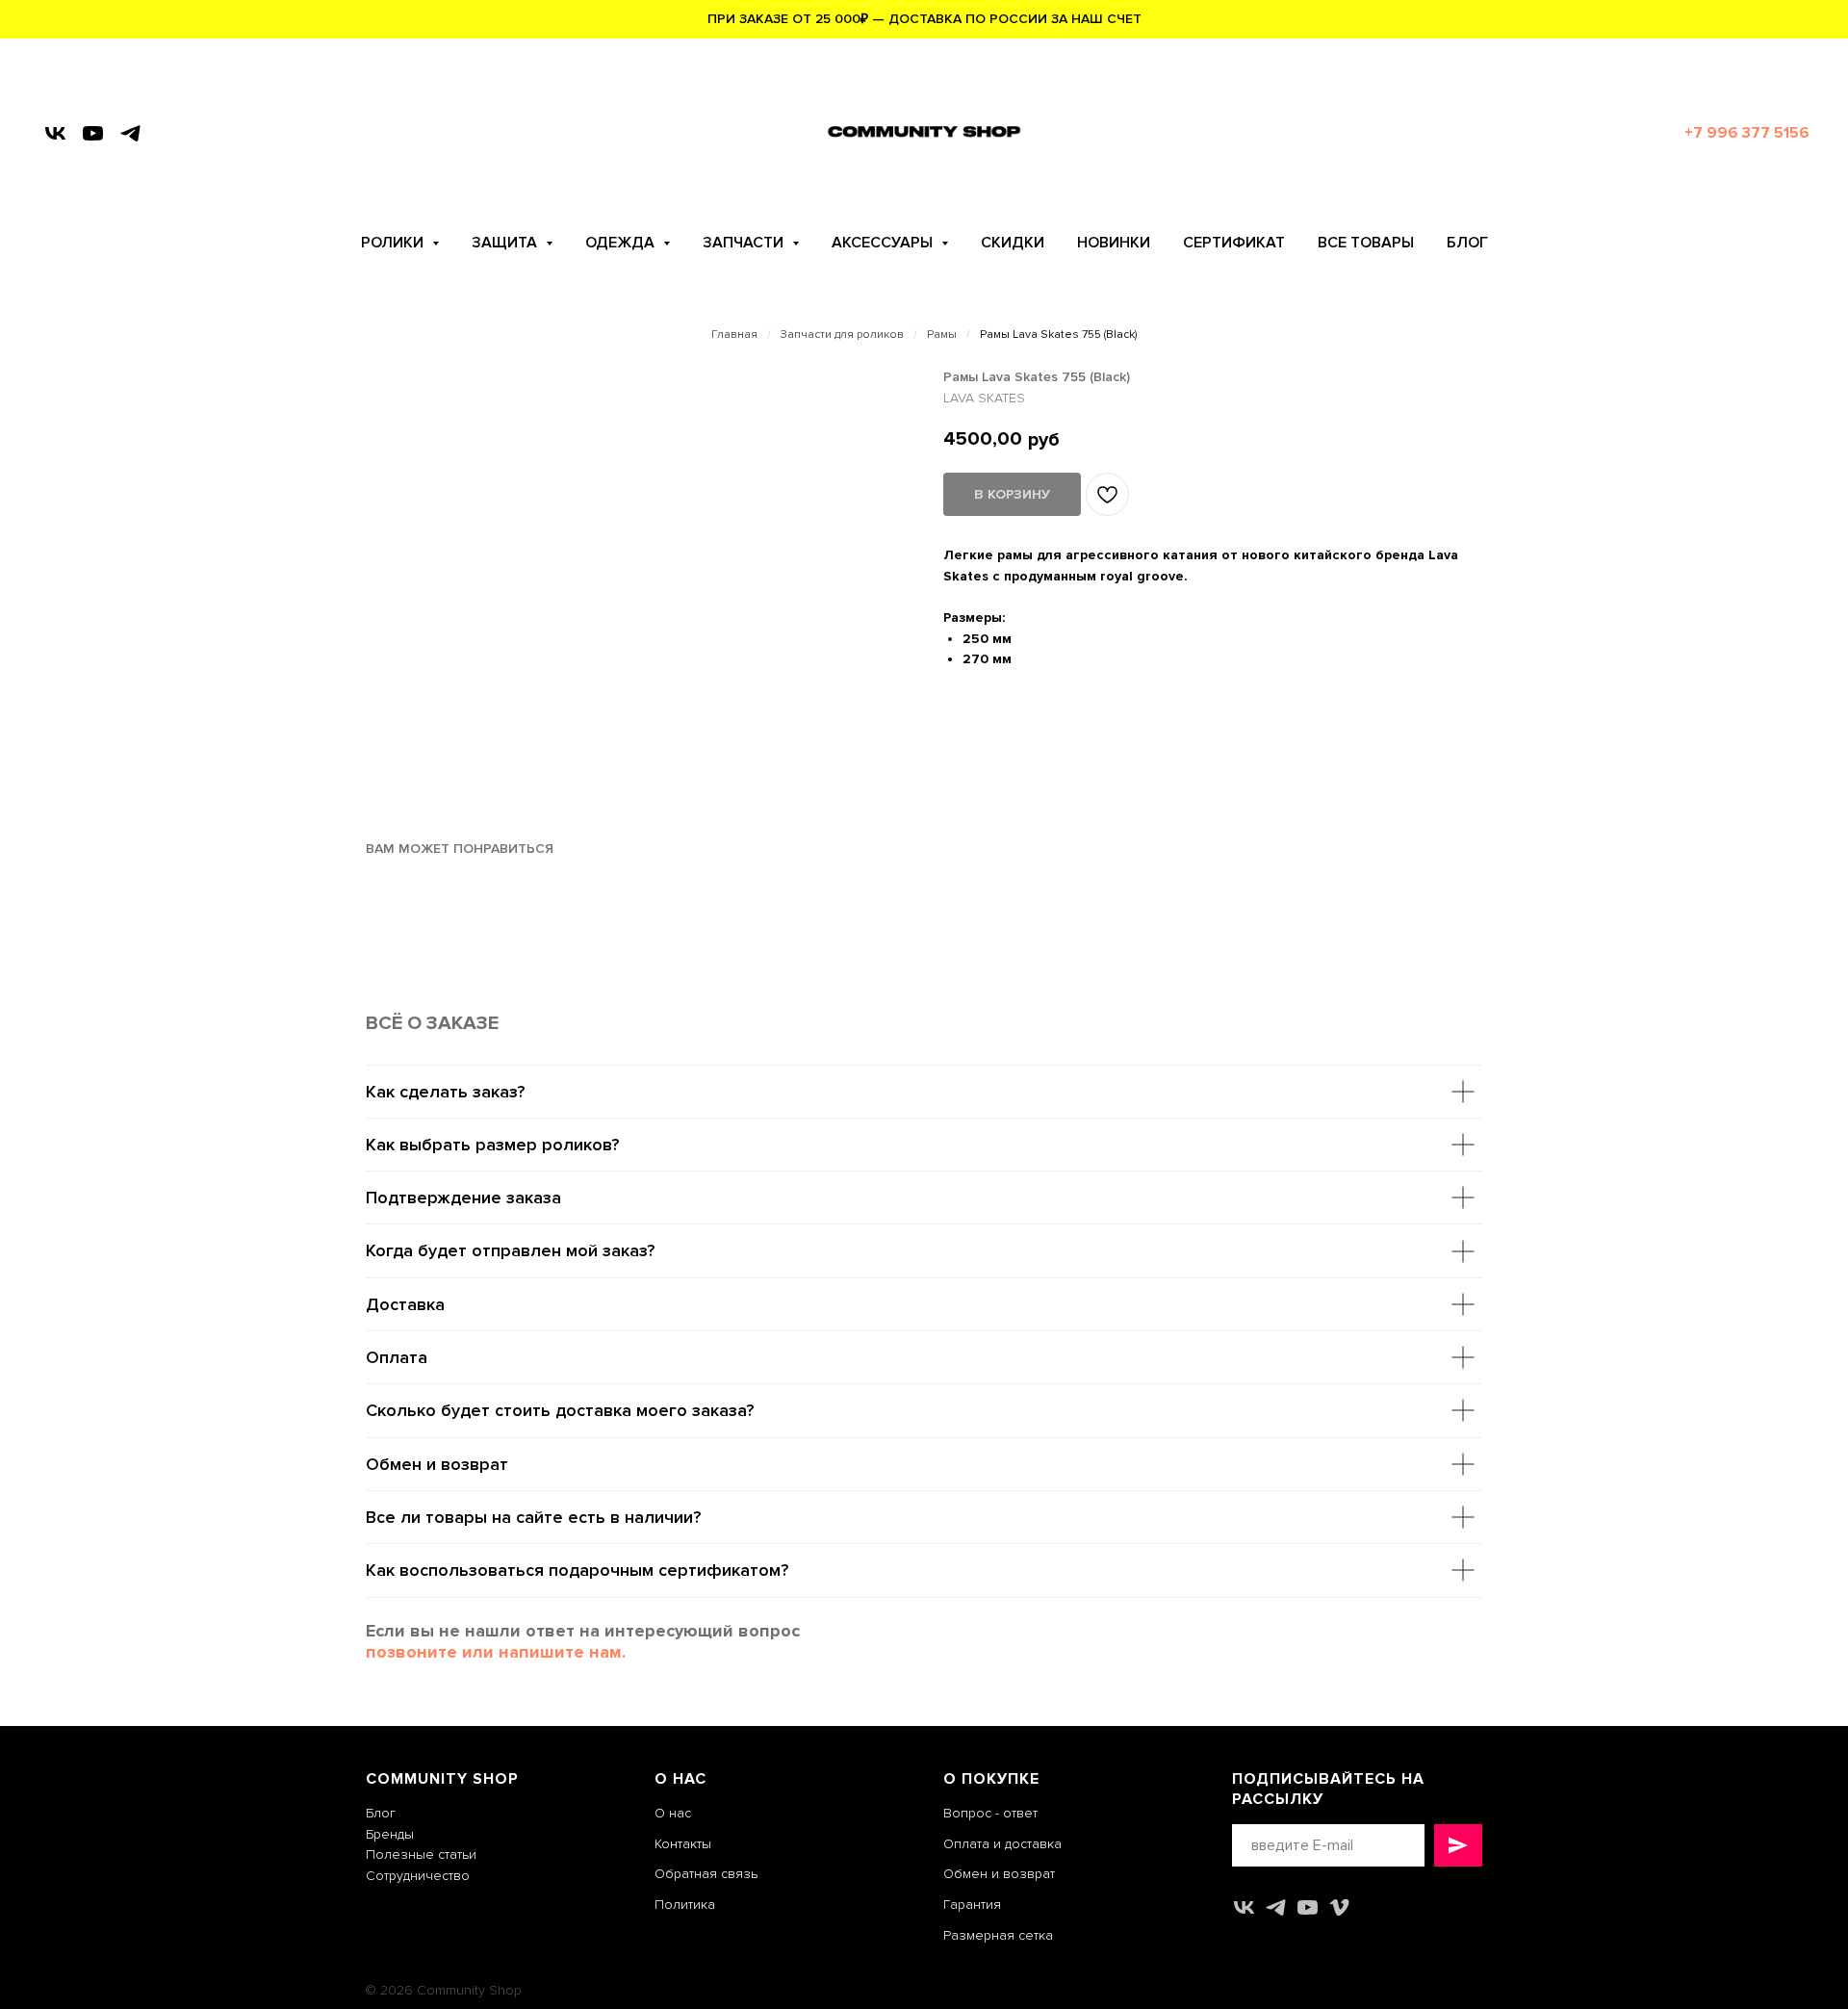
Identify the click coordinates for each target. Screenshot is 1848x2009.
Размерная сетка (998, 1935)
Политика (685, 1905)
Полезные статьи (421, 1854)
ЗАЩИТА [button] (506, 243)
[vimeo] (1339, 1907)
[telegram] (130, 133)
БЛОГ (1467, 243)
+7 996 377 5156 (1747, 133)
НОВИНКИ (1114, 243)
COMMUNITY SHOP (442, 1779)
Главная (734, 335)
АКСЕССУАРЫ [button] (884, 243)
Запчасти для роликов (842, 335)
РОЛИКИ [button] (394, 243)
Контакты (683, 1844)
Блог (381, 1813)
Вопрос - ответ (990, 1813)
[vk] (55, 133)
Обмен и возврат (999, 1874)
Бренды (390, 1834)
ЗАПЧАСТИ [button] (745, 243)
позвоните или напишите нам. (496, 1652)
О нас (673, 1813)
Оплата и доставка (1002, 1844)
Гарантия (972, 1905)
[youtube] (93, 133)
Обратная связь (706, 1874)
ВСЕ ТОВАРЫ (1366, 243)
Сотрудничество (418, 1876)
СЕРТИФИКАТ (1234, 243)
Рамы (942, 335)
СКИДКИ (1013, 243)
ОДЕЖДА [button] (622, 243)
